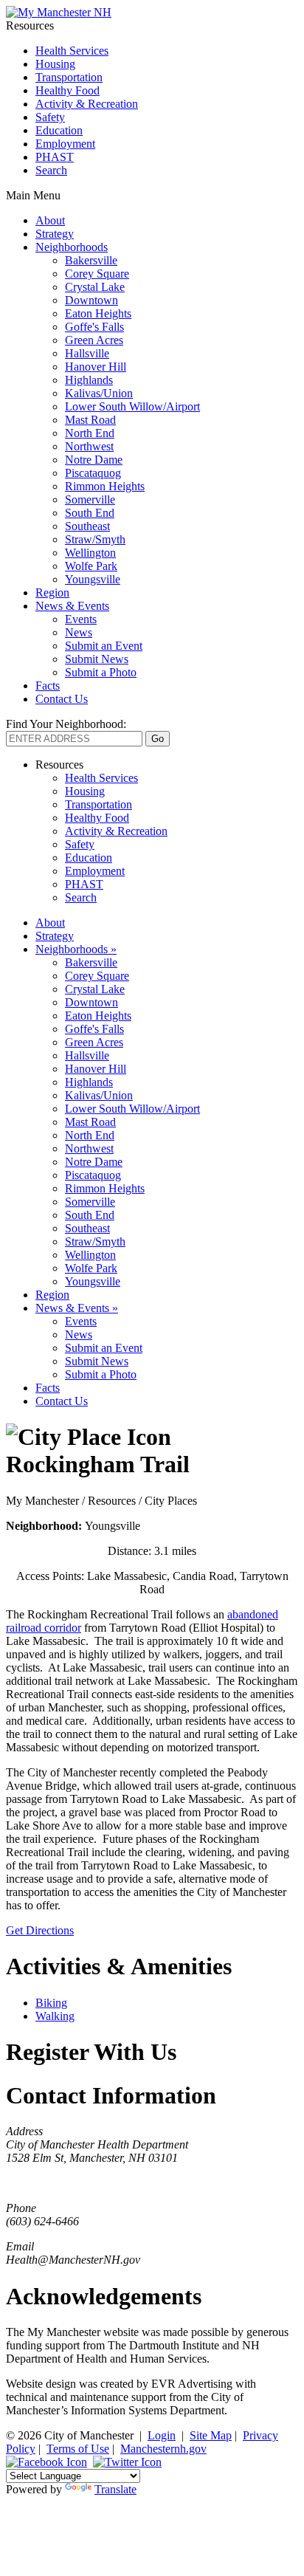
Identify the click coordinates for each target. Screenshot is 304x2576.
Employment (65, 144)
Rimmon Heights (105, 486)
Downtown (91, 300)
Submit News (97, 659)
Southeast (87, 526)
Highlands (89, 380)
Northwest (89, 446)
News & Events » (77, 1308)
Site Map (211, 2435)
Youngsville (93, 579)
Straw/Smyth (95, 539)
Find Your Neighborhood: (66, 724)
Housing (55, 64)
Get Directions (40, 1930)
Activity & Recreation (87, 104)
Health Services (72, 51)
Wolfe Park (91, 566)
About (50, 220)
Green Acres (94, 340)
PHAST (55, 157)
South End (90, 513)
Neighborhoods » (76, 949)
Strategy (55, 234)
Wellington (90, 553)
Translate (115, 2489)
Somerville (90, 499)
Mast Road (90, 420)
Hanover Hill (96, 367)
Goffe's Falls (94, 327)
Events (81, 619)
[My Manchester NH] (59, 12)
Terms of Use (78, 2449)
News (79, 632)
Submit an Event (104, 646)
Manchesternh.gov (163, 2449)
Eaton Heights (98, 313)
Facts (48, 686)
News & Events (72, 606)
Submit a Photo (101, 672)
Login (162, 2435)
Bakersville (91, 260)
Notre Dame (94, 460)
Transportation (69, 77)
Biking (51, 2003)
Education (59, 130)
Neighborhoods (72, 247)
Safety (50, 117)
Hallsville (87, 353)
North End (90, 433)
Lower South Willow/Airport (132, 406)
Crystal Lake (95, 287)
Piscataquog (93, 473)
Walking (55, 2016)
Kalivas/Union (99, 393)
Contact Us (62, 699)
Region (52, 593)
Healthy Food (68, 90)
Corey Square (97, 274)
